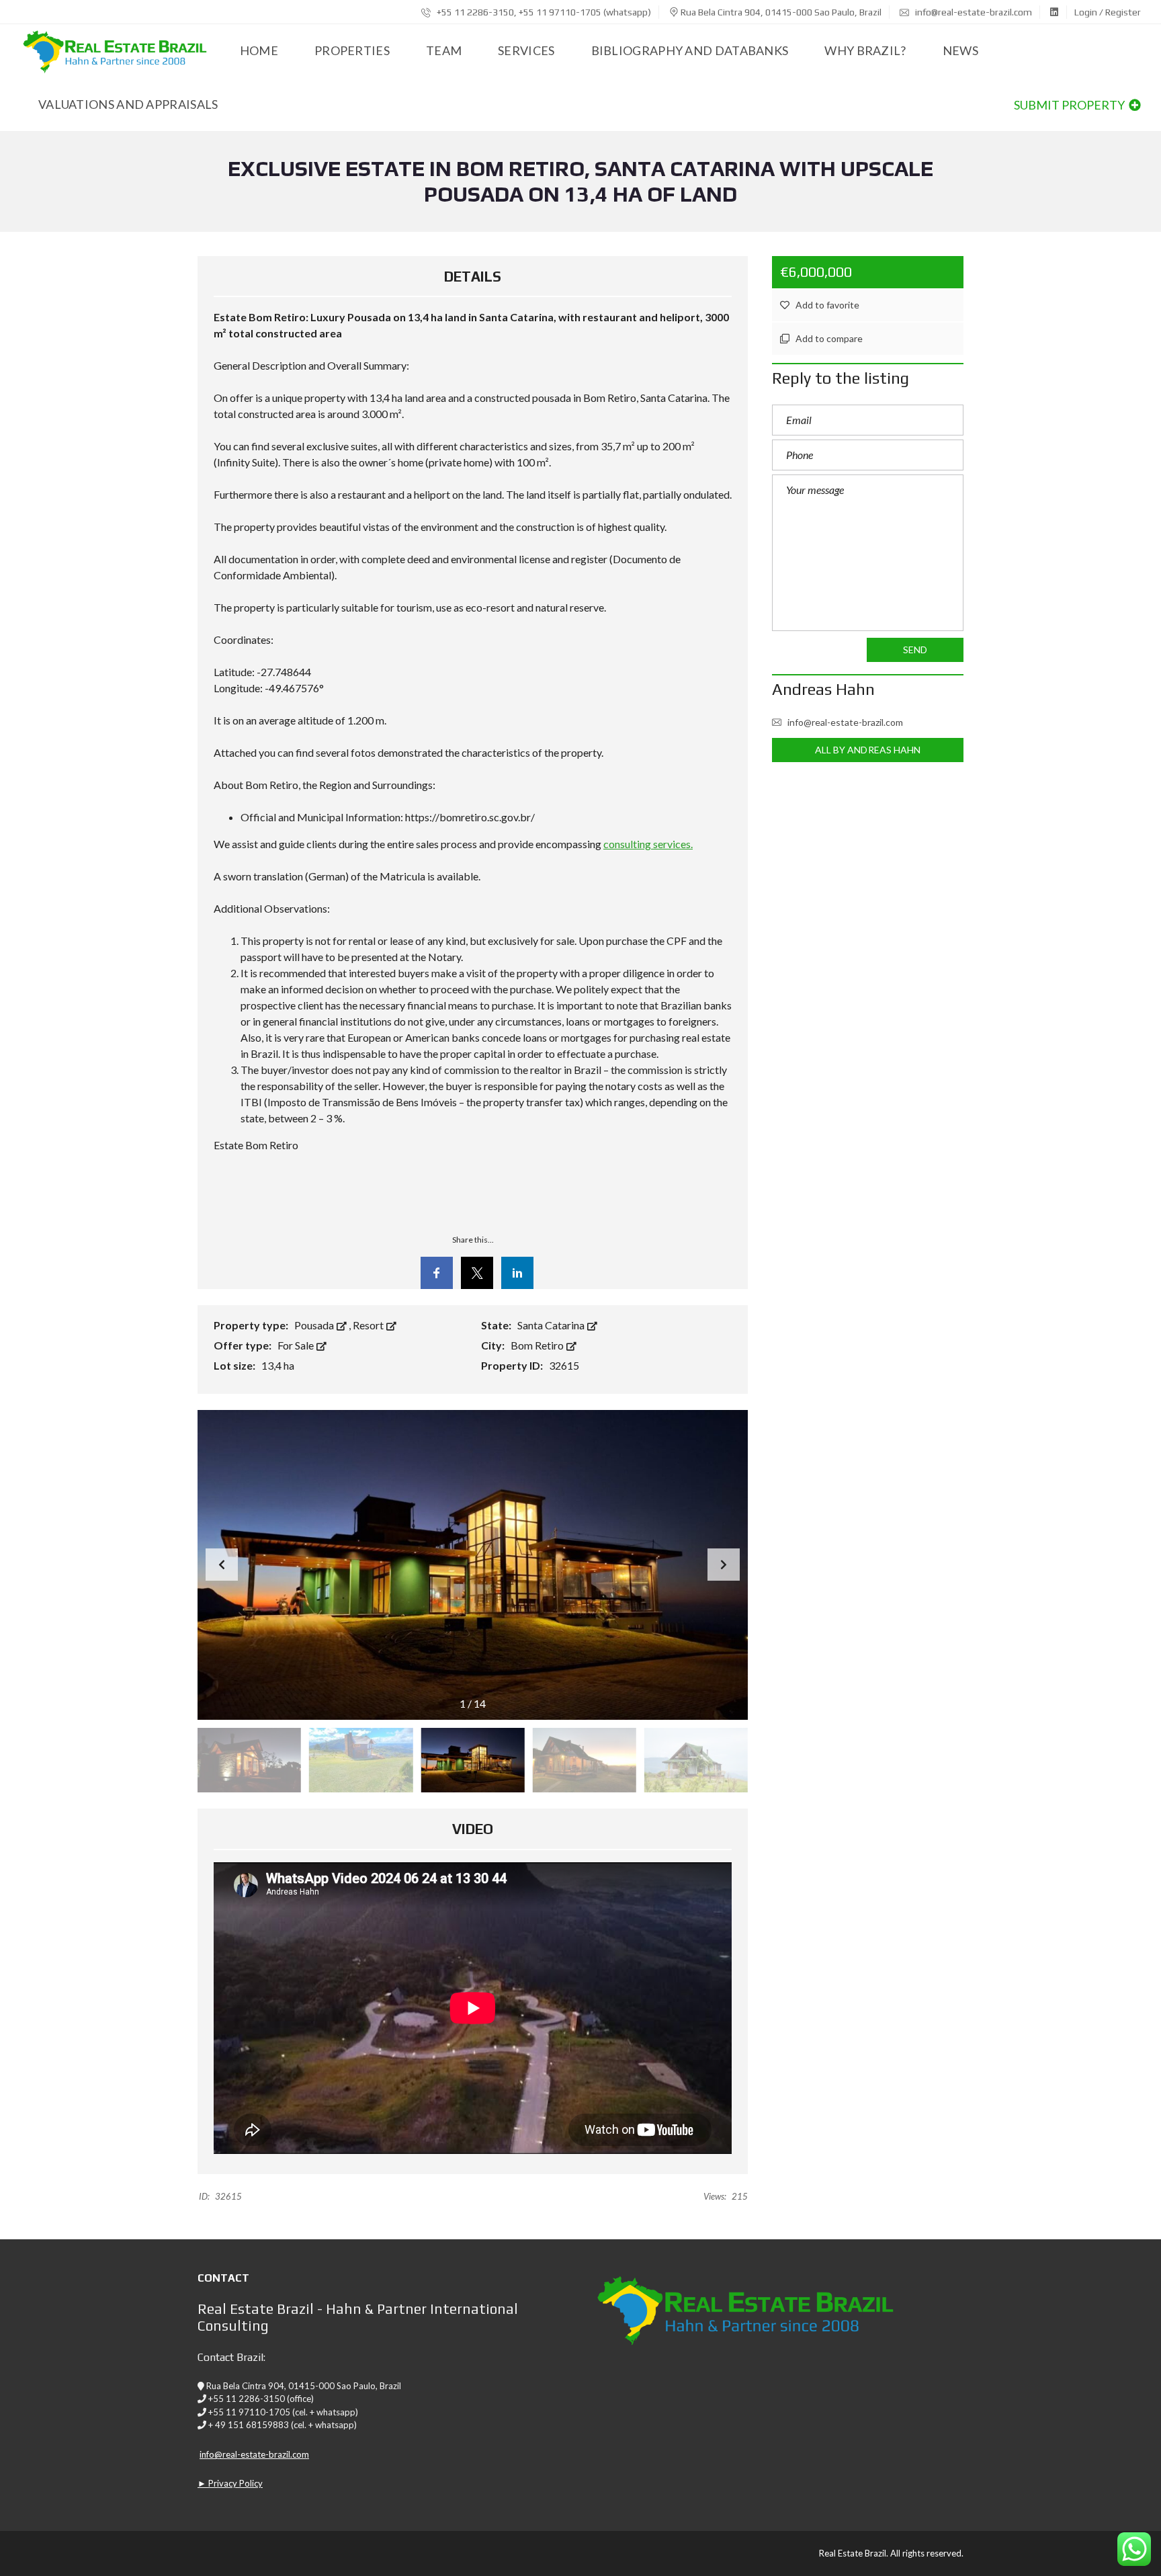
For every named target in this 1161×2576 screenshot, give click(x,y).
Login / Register (1108, 12)
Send (915, 650)
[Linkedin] (517, 1273)
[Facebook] (437, 1273)
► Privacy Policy (230, 2483)
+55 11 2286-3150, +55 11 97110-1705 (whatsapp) (543, 12)
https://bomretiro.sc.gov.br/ (470, 817)
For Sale (297, 1345)
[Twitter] (477, 1273)
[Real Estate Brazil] (114, 51)
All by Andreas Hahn (868, 750)
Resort (369, 1325)
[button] (724, 1565)
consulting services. (648, 844)
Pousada (315, 1325)
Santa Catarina (552, 1325)
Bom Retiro (538, 1345)
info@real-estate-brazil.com (973, 12)
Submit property (1070, 105)
